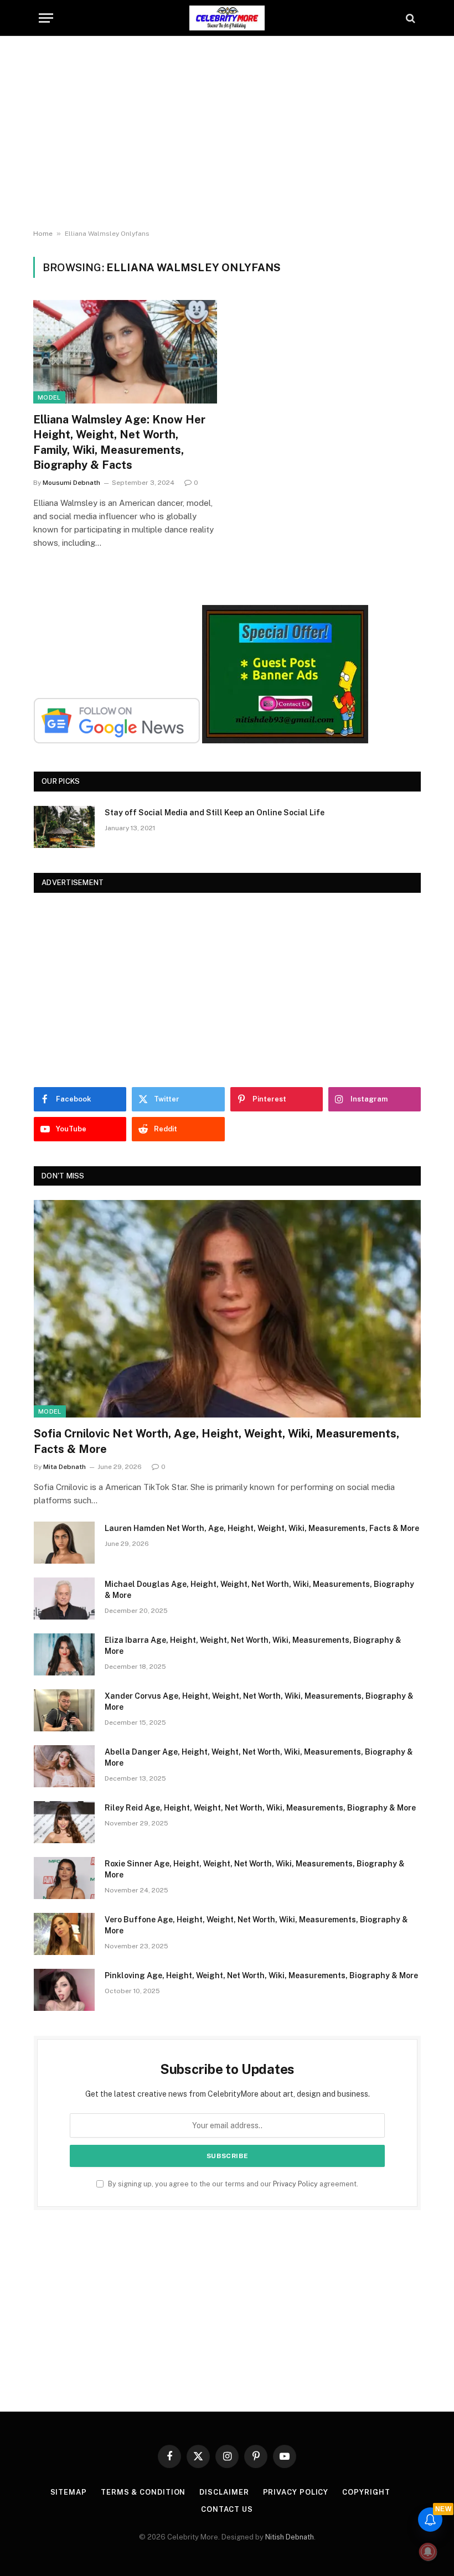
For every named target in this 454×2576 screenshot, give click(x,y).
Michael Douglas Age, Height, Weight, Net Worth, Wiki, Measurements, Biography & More (259, 1590)
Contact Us (227, 2509)
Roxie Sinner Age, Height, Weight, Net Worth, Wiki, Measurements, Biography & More (255, 1869)
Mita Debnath (65, 1467)
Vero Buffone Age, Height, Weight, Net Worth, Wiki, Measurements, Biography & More (256, 1925)
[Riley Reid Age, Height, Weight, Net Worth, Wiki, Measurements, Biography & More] (64, 1822)
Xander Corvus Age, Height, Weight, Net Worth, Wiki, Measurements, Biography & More (259, 1701)
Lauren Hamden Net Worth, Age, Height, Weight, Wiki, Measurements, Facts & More (262, 1528)
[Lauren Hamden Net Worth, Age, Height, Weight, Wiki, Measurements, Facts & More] (64, 1543)
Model (49, 397)
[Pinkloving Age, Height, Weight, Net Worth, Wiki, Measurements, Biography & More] (64, 1990)
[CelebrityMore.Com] (227, 18)
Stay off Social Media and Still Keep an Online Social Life (215, 813)
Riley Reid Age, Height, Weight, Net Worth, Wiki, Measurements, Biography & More (260, 1808)
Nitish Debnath (290, 2537)
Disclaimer (224, 2492)
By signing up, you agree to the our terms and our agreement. (232, 2184)
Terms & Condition (143, 2492)
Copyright (366, 2492)
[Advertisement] (227, 133)
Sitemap (69, 2492)
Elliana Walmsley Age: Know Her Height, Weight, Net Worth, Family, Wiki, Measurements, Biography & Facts (119, 442)
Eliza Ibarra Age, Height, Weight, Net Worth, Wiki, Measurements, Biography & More (253, 1646)
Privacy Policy (295, 2184)
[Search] (409, 18)
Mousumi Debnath (71, 483)
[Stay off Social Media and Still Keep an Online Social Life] (64, 827)
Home (43, 234)
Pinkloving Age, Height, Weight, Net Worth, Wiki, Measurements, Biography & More (261, 1975)
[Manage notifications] (428, 2552)
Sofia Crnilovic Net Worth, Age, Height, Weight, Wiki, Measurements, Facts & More (216, 1441)
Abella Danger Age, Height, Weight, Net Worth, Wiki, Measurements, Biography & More (259, 1757)
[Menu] (46, 18)
